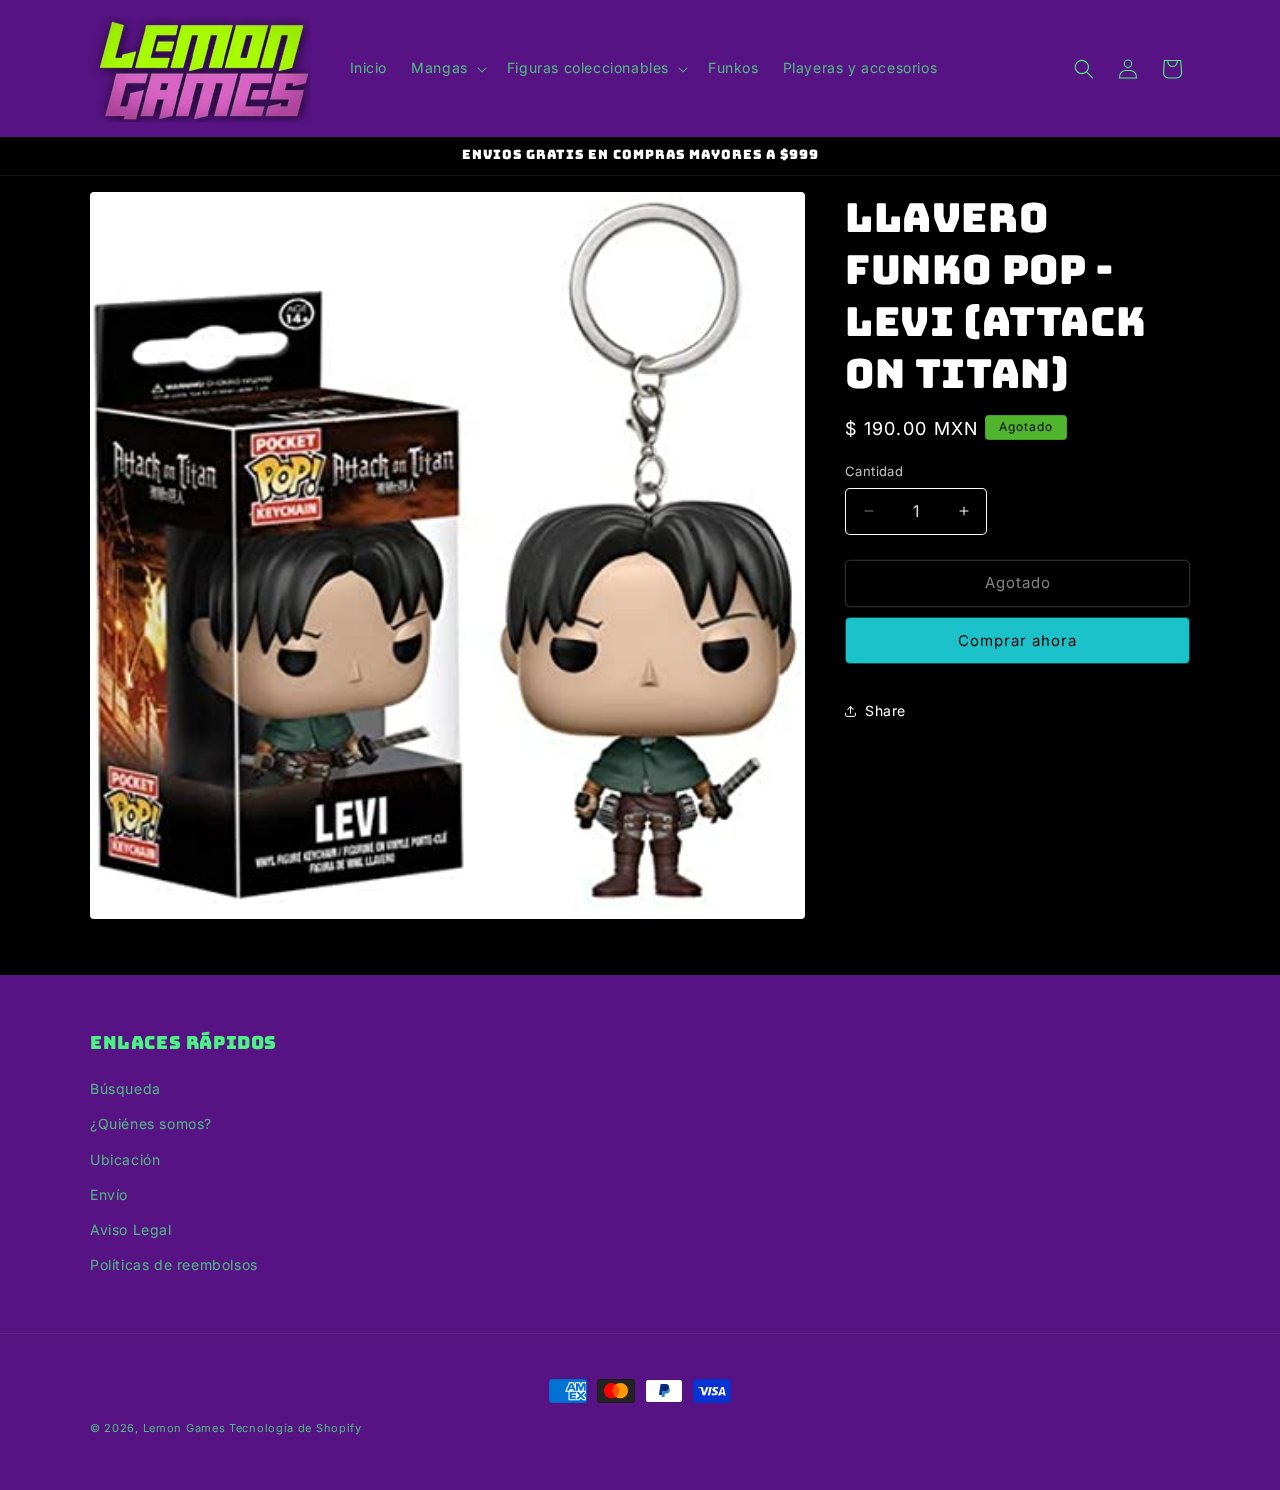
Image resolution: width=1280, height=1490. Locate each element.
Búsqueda (125, 1088)
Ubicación (125, 1159)
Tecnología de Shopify (295, 1428)
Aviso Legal (131, 1229)
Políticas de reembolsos (174, 1264)
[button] (447, 68)
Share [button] (885, 710)
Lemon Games (184, 1428)
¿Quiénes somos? (151, 1124)
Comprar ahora (1017, 640)
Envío (109, 1194)
